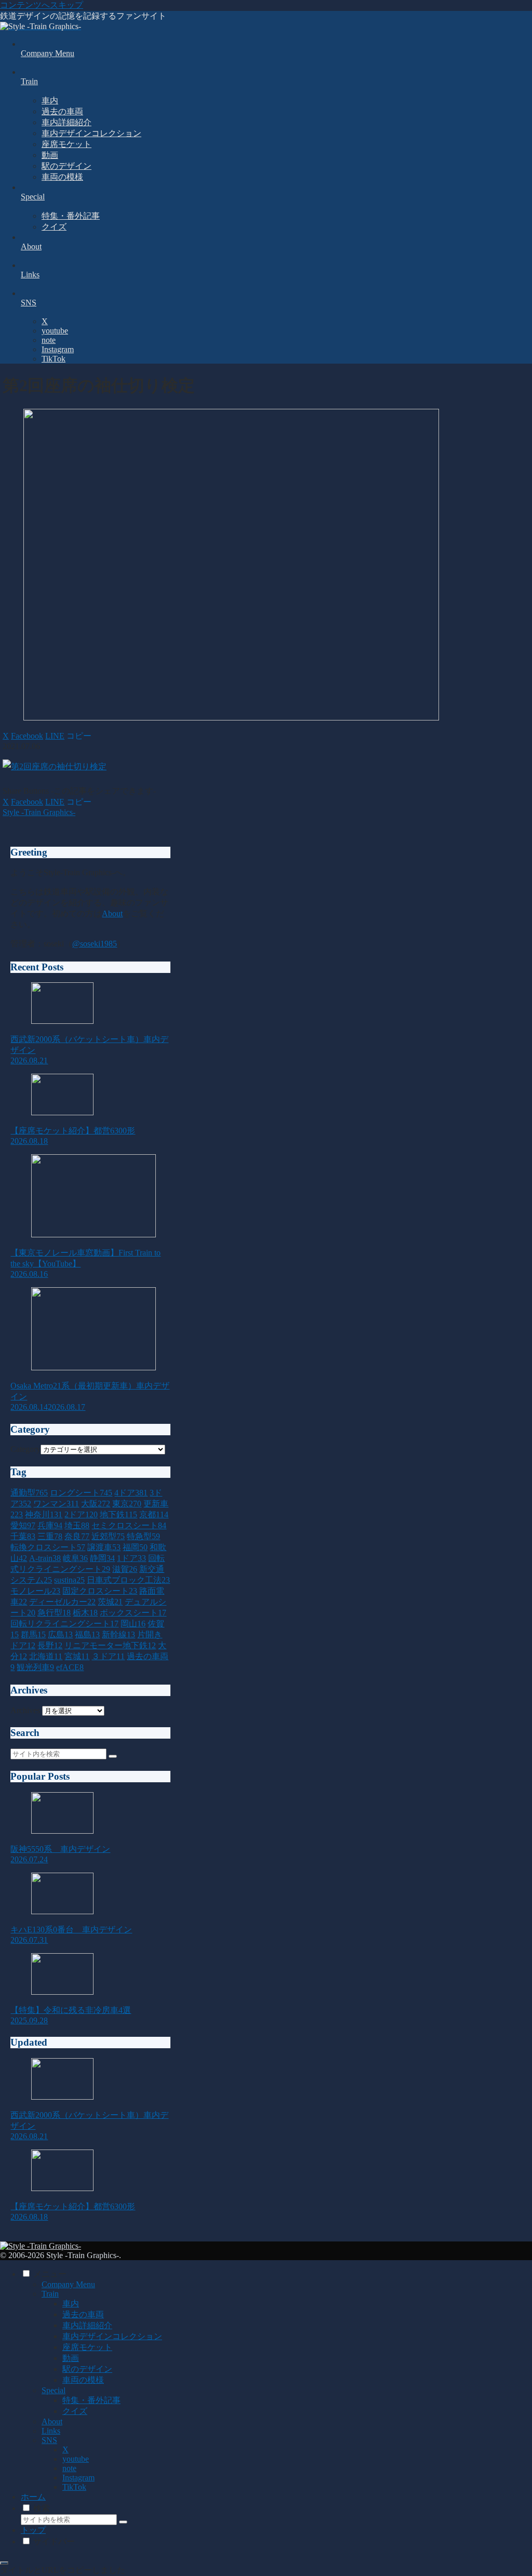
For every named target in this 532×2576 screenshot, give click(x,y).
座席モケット (87, 2347)
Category (25, 1449)
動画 (71, 2358)
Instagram (78, 2478)
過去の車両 (83, 2314)
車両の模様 (83, 2380)
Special (54, 2390)
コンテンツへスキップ (42, 5)
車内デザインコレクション (112, 2336)
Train (50, 2294)
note (69, 2468)
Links (51, 2431)
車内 (71, 2304)
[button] (79, 736)
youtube (76, 2459)
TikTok (74, 2487)
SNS (49, 2440)
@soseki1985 (95, 944)
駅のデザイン (87, 2369)
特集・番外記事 (91, 2400)
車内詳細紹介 (87, 2325)
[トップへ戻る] (4, 2563)
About (112, 913)
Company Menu (68, 2284)
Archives (25, 1710)
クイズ (75, 2411)
